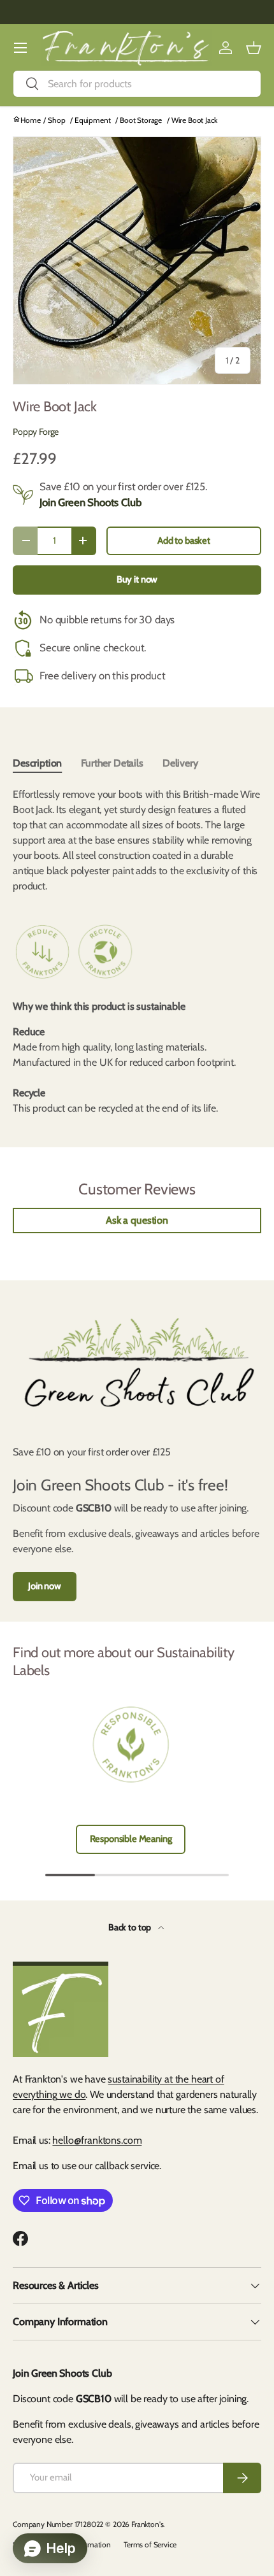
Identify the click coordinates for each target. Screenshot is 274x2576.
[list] (137, 260)
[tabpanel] (137, 840)
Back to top (131, 1927)
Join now (45, 1586)
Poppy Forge (36, 432)
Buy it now (137, 579)
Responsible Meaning (131, 1839)
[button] (254, 48)
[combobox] (137, 84)
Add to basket (184, 541)
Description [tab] (37, 763)
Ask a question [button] (137, 1220)
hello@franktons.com (97, 2140)
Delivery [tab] (180, 763)
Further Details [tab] (112, 763)
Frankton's (147, 2524)
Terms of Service (150, 2544)
